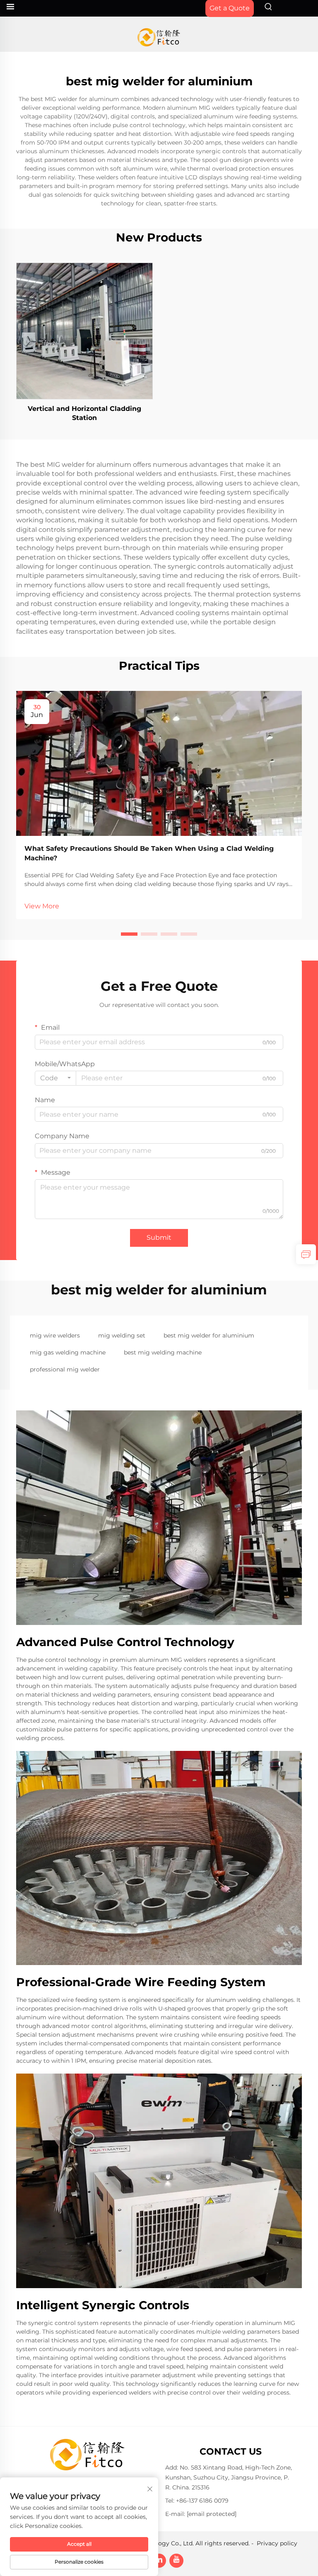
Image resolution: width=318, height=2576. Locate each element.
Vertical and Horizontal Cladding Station (84, 413)
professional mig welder (65, 1369)
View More (42, 906)
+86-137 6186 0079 (202, 2501)
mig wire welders (55, 1335)
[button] (129, 934)
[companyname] (159, 37)
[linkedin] (159, 2561)
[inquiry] (306, 1254)
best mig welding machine (163, 1352)
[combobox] (55, 1078)
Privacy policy (277, 2543)
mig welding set (122, 1335)
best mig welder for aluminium (209, 1335)
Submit (159, 1237)
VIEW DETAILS (84, 331)
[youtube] (176, 2561)
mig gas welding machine (68, 1352)
